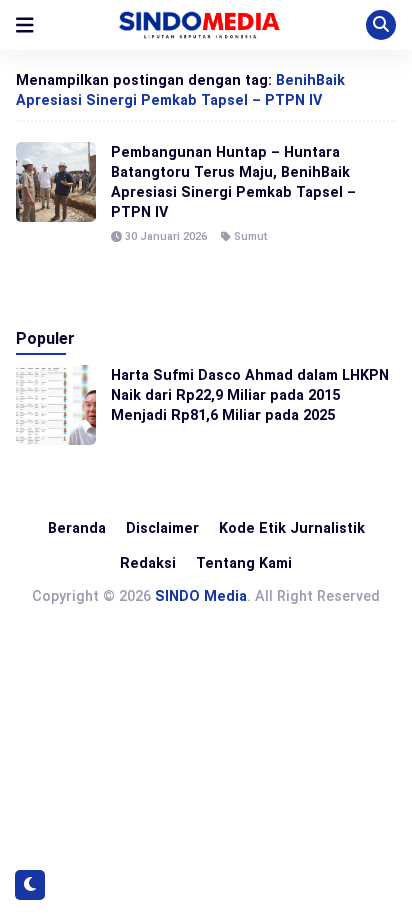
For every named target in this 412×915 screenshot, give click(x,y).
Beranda (77, 528)
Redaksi (148, 563)
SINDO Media (201, 596)
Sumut (250, 236)
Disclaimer (162, 528)
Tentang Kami (244, 563)
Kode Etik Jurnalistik (292, 528)
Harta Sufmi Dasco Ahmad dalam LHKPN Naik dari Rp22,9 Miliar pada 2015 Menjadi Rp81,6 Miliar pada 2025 (250, 395)
